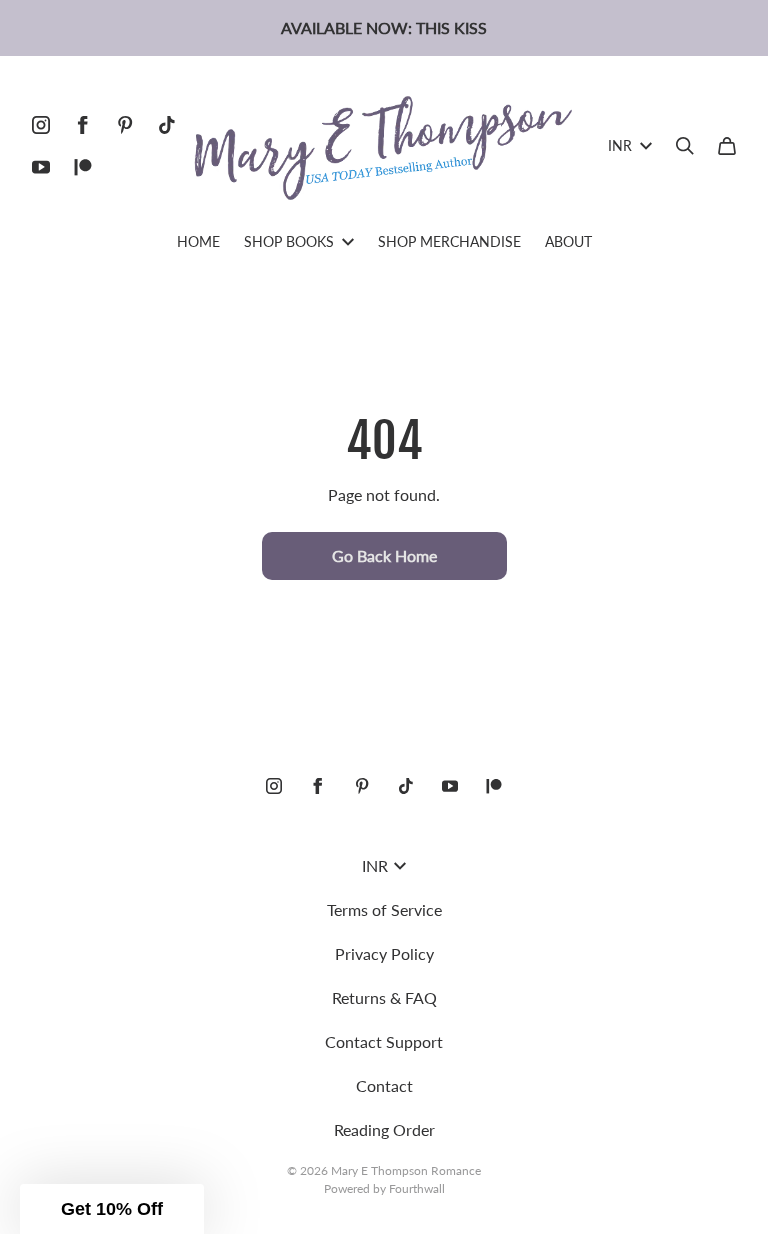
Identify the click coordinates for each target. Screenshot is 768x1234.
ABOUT (568, 241)
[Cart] (727, 146)
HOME (198, 241)
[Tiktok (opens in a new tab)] (167, 125)
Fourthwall (417, 1188)
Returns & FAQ (384, 997)
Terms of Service (384, 909)
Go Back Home (384, 555)
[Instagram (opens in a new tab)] (41, 125)
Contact (384, 1085)
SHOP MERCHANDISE (449, 241)
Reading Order (384, 1129)
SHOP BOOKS (289, 241)
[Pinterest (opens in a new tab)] (125, 125)
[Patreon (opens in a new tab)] (83, 167)
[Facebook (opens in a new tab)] (83, 125)
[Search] (685, 146)
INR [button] (620, 145)
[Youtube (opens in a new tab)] (41, 167)
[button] (112, 1209)
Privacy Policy (384, 953)
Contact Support (384, 1041)
